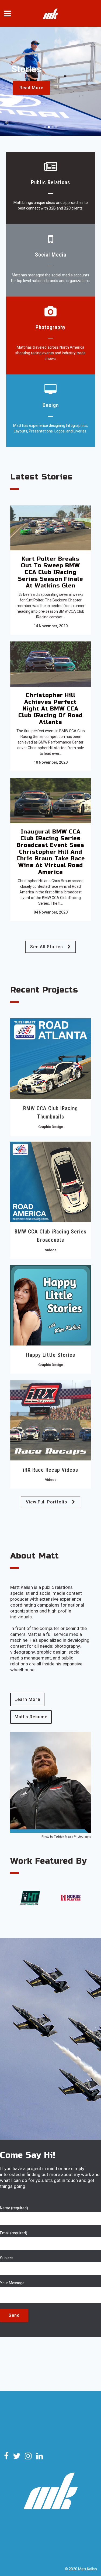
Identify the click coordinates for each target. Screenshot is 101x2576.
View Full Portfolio (47, 1502)
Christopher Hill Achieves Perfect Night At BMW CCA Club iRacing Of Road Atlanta (50, 709)
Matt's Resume (31, 1717)
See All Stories (47, 947)
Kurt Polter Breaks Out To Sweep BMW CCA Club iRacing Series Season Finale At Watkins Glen (50, 572)
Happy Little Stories (51, 1355)
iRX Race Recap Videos (50, 1470)
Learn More (27, 1699)
